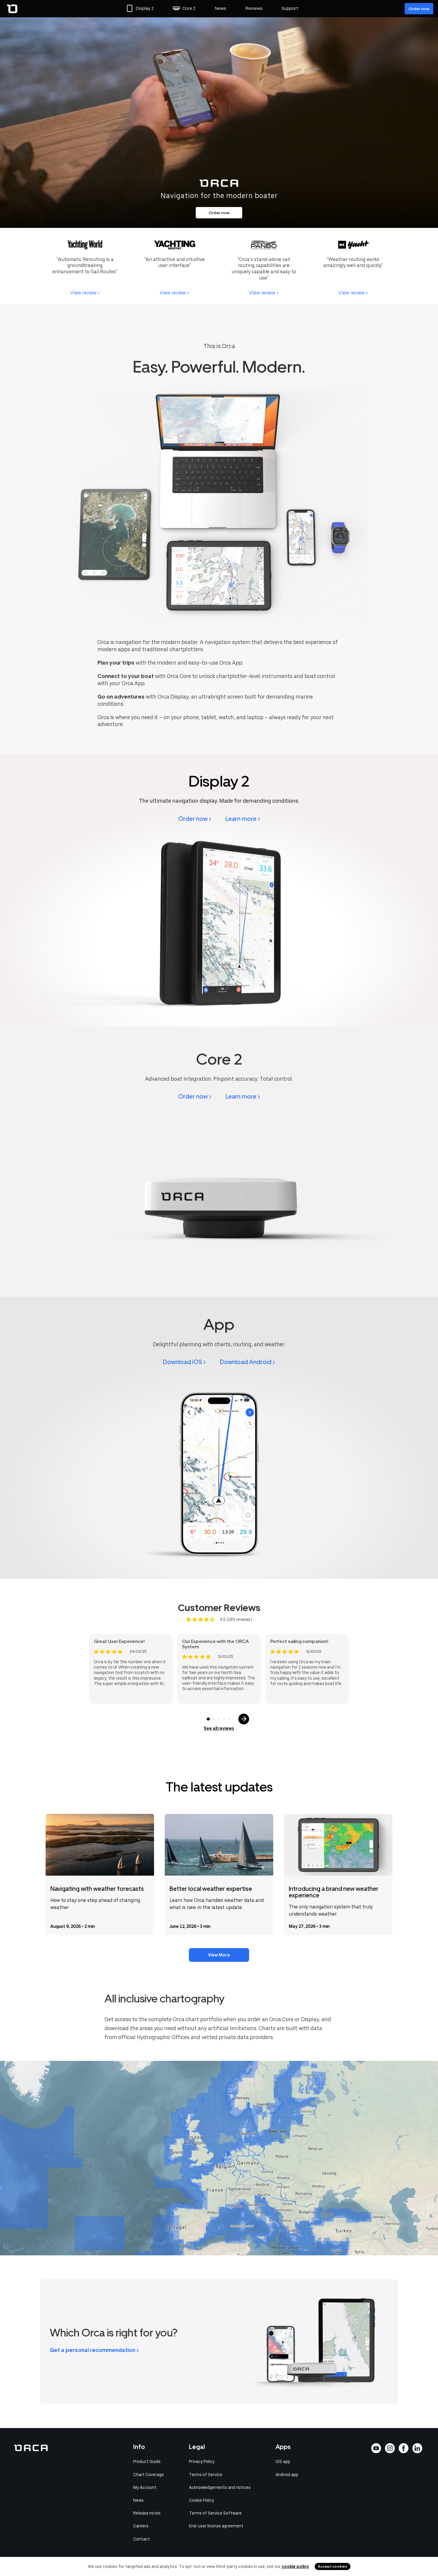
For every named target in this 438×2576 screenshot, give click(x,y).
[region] (219, 2158)
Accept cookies (333, 2566)
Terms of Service (206, 2475)
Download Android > (247, 1362)
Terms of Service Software (215, 2513)
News (220, 8)
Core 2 (189, 8)
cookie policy (295, 2566)
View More (219, 1955)
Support (290, 8)
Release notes (147, 2513)
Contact (142, 2539)
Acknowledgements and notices (220, 2487)
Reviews (254, 8)
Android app (287, 2475)
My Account (145, 2487)
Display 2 (145, 8)
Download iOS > (184, 1362)
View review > (85, 293)
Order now (419, 9)
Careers (141, 2526)
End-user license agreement (216, 2526)
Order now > (195, 819)
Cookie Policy (201, 2500)
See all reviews (219, 1728)
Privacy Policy (202, 2461)
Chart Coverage (149, 2475)
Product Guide (147, 2461)
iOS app (283, 2461)
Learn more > (243, 819)
